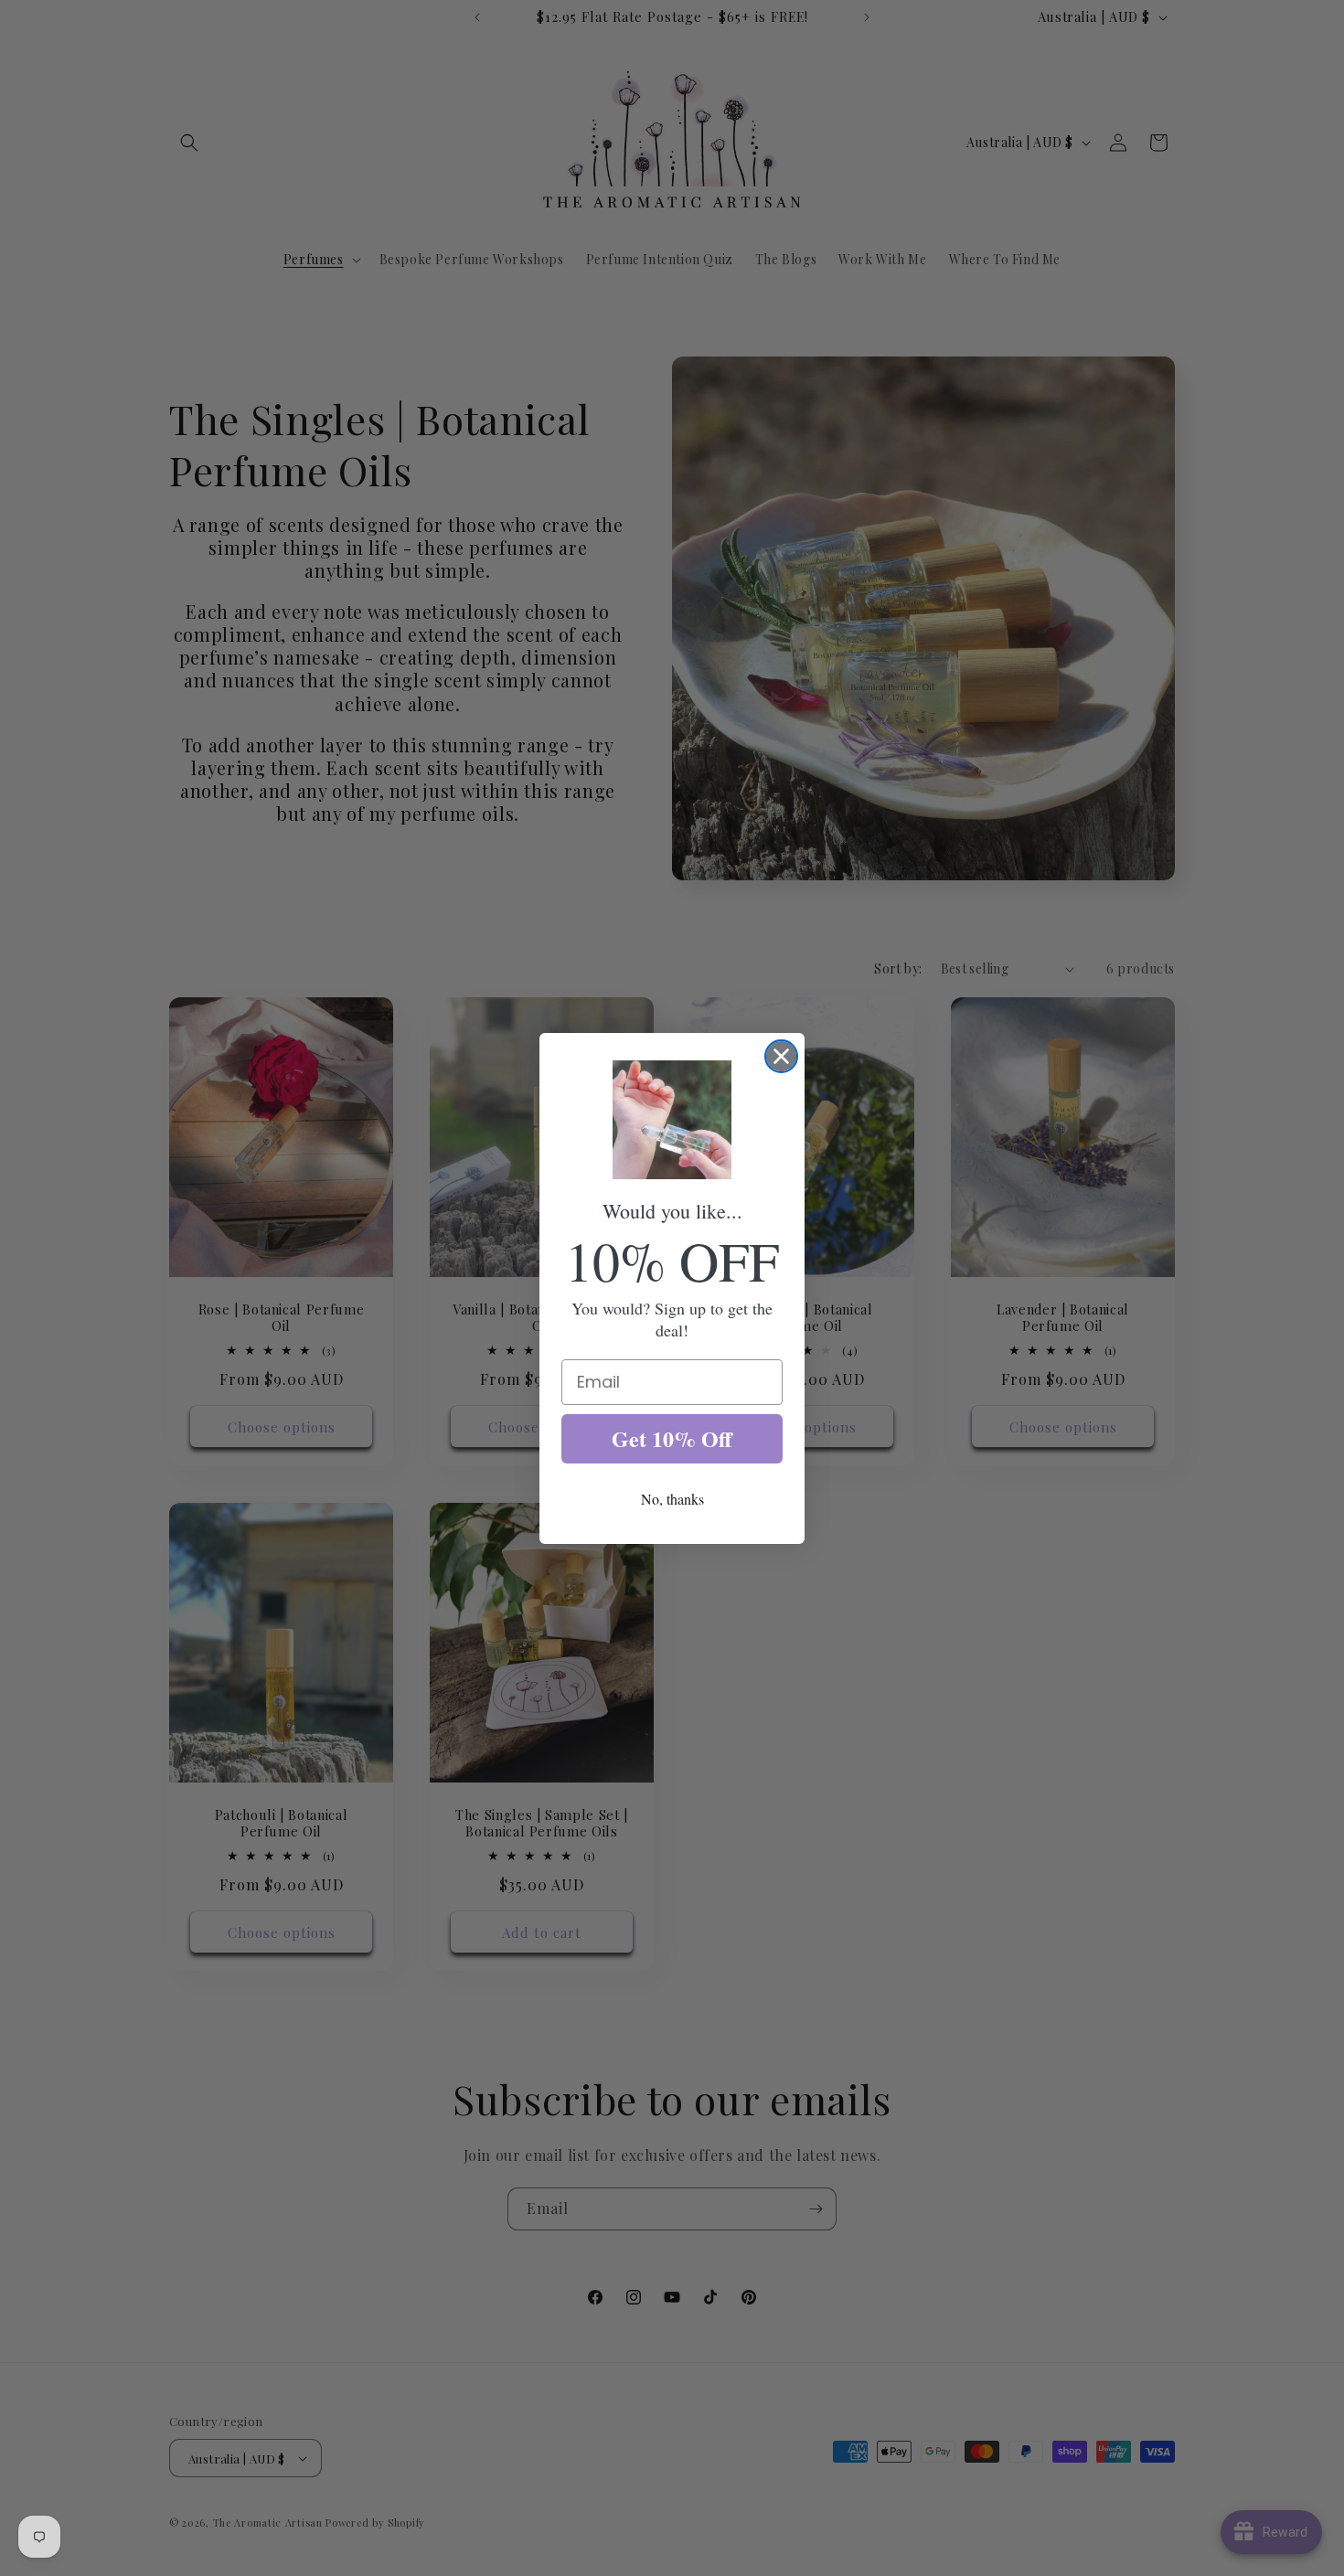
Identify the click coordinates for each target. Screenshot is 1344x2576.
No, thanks (672, 1499)
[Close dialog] (781, 1056)
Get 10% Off (672, 1438)
